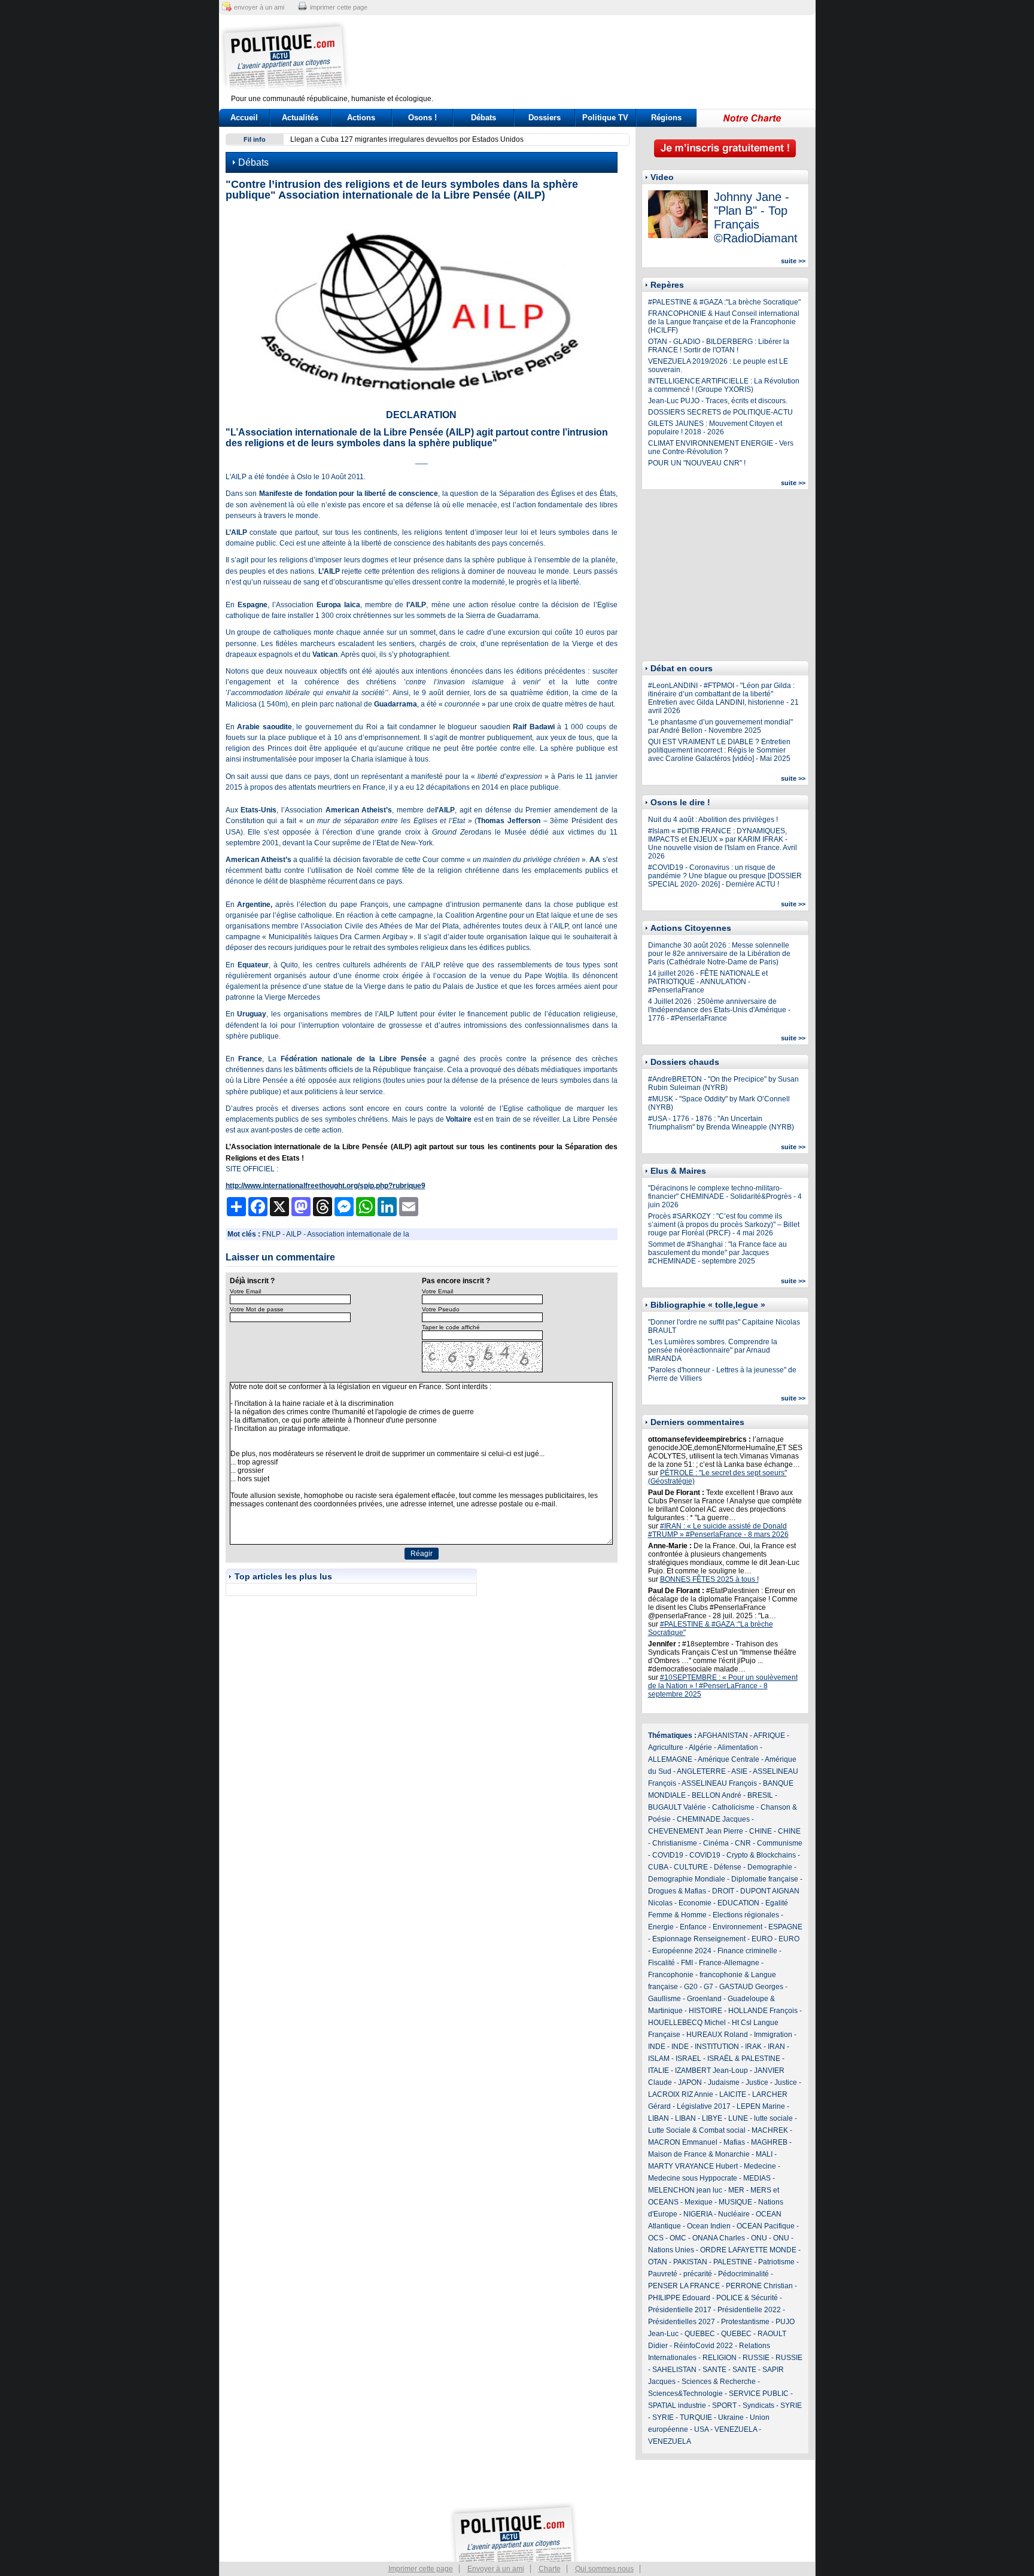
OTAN (658, 2262)
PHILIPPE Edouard (679, 2298)
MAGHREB (769, 2142)
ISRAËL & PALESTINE (744, 2059)
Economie (695, 1903)
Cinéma (716, 1843)
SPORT (724, 2406)
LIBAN (659, 2118)
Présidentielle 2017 (680, 2310)
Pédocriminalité (743, 2274)
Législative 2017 (704, 2106)
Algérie (700, 1747)
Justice (757, 2082)
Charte (550, 2569)
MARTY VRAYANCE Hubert (693, 2166)
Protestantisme (745, 2322)
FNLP (271, 1234)
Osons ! (422, 118)
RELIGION (720, 2358)
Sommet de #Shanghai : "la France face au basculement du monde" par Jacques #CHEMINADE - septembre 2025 (717, 1253)
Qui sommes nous (604, 2569)
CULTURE (691, 1867)
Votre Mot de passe (257, 1309)
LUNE (738, 2118)
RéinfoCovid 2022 (703, 2346)
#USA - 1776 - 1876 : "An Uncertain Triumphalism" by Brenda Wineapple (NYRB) (721, 1123)
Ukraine (731, 2417)
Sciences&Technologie (685, 2394)
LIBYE (712, 2118)
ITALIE (659, 2070)
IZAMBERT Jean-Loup (711, 2070)
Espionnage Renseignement (699, 1939)
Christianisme (675, 1843)
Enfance (693, 1927)
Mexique (699, 2202)
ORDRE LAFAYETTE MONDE (748, 2250)
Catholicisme (733, 1807)
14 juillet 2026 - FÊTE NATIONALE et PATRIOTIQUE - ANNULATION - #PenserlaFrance (708, 982)
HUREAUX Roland (717, 2035)
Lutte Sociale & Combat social (697, 2130)
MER (736, 2190)
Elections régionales (746, 1915)
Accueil (244, 118)
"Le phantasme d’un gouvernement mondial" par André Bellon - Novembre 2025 (720, 726)
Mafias (734, 2142)
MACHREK (770, 2130)
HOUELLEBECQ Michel (687, 2023)
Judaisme (724, 2082)
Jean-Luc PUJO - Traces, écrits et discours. (718, 401)
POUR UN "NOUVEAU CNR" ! (697, 463)
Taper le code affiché (451, 1327)
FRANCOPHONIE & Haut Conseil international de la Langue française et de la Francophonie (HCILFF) (724, 322)
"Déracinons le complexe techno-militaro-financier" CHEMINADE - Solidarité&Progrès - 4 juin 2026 (725, 1196)
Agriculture (666, 1747)
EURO (762, 1939)
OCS (656, 2238)
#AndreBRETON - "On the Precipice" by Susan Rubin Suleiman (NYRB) (723, 1083)
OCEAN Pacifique (766, 2226)
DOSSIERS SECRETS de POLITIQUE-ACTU (720, 412)
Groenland (704, 1999)
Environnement (738, 1927)
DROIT (723, 1891)
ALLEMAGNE (670, 1759)
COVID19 (668, 1855)
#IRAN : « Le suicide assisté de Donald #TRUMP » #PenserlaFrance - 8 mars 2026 (718, 1530)
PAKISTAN (690, 2262)
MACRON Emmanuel (683, 2142)
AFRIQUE (769, 1735)
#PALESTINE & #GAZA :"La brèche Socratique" (724, 302)
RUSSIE (756, 2358)
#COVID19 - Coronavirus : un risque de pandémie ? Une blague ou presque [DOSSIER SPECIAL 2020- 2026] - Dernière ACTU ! (725, 876)
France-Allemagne (729, 1963)
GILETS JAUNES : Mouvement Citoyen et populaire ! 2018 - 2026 (715, 428)
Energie (661, 1927)
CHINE (761, 1831)
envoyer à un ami (259, 7)
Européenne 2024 (682, 1951)
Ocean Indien (709, 2226)
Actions (361, 118)
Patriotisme (776, 2262)
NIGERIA (698, 2214)
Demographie (770, 1867)
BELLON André (717, 1795)
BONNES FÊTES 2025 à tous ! (709, 1579)
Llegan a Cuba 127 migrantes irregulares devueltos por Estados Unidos (407, 139)
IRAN (776, 2047)
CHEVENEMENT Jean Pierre (696, 1831)
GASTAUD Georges (751, 1987)
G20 (691, 1987)
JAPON (690, 2082)
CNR (743, 1843)
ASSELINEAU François (719, 1783)
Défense (728, 1867)
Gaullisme (665, 1999)
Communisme (780, 1843)
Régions (666, 118)
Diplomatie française (765, 1879)
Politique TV (605, 118)
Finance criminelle (747, 1951)
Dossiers (545, 118)
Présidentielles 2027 (682, 2322)
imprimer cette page (339, 7)
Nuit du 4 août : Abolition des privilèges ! (713, 820)
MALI (764, 2154)
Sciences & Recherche (719, 2382)
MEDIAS (757, 2178)
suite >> (793, 261)
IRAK (753, 2047)
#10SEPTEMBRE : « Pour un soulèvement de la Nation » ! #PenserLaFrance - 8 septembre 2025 (723, 1686)
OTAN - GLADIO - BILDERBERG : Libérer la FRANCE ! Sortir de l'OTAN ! (719, 346)
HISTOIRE (705, 2011)
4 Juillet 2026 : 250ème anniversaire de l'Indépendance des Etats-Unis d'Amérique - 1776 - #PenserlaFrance (719, 1010)
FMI (687, 1963)
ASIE (739, 1771)
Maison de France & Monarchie (699, 2154)
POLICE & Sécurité (747, 2298)
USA (701, 2429)
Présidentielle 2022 (749, 2310)
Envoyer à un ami (496, 2569)
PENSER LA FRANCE (684, 2286)
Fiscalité (662, 1963)
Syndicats (758, 2406)
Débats (483, 118)
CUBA (658, 1867)
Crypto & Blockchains (761, 1855)
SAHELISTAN (674, 2370)
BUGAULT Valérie (677, 1807)
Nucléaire (734, 2214)
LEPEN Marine (761, 2106)
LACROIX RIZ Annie (681, 2094)
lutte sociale (773, 2118)
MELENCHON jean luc (685, 2190)
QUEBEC (700, 2334)
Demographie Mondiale (687, 1879)
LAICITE (733, 2094)
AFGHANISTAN (723, 1735)
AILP (294, 1234)
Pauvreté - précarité (680, 2274)
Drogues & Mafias (677, 1891)
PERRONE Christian (759, 2286)
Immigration (773, 2035)
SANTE (714, 2370)
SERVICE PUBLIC (759, 2394)
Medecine (760, 2166)
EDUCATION (738, 1903)
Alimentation (738, 1747)
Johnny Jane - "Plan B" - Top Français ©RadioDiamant (756, 217)
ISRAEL (688, 2059)
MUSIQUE (735, 2202)
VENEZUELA (736, 2429)
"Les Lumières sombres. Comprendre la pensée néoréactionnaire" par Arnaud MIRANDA (713, 1350)
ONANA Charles (719, 2238)
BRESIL (760, 1795)
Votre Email (245, 1291)
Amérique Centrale (729, 1759)
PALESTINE (733, 2262)
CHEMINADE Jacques (713, 1819)
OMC (678, 2238)
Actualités (300, 118)
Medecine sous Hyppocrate (693, 2178)
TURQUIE (696, 2417)
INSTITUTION (717, 2047)
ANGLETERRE (701, 1771)
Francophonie (671, 1975)
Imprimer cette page (421, 2569)
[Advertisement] (592, 57)
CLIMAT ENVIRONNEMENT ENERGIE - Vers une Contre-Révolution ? (721, 447)
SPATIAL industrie (677, 2406)
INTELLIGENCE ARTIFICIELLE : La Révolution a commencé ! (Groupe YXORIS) (724, 385)
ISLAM (659, 2059)
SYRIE (791, 2406)
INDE (657, 2047)
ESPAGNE (785, 1927)
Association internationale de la (358, 1234)
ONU (759, 2238)
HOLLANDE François (763, 2011)
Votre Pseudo (441, 1309)
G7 (708, 1987)
